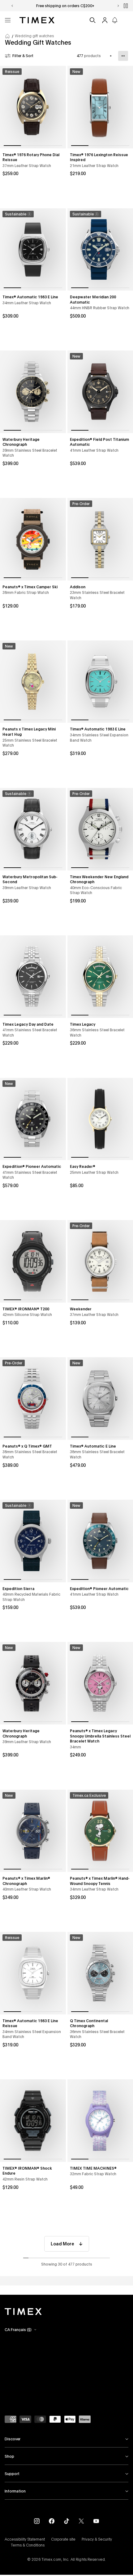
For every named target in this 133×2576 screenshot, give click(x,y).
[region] (66, 2539)
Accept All (85, 2557)
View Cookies (34, 2557)
